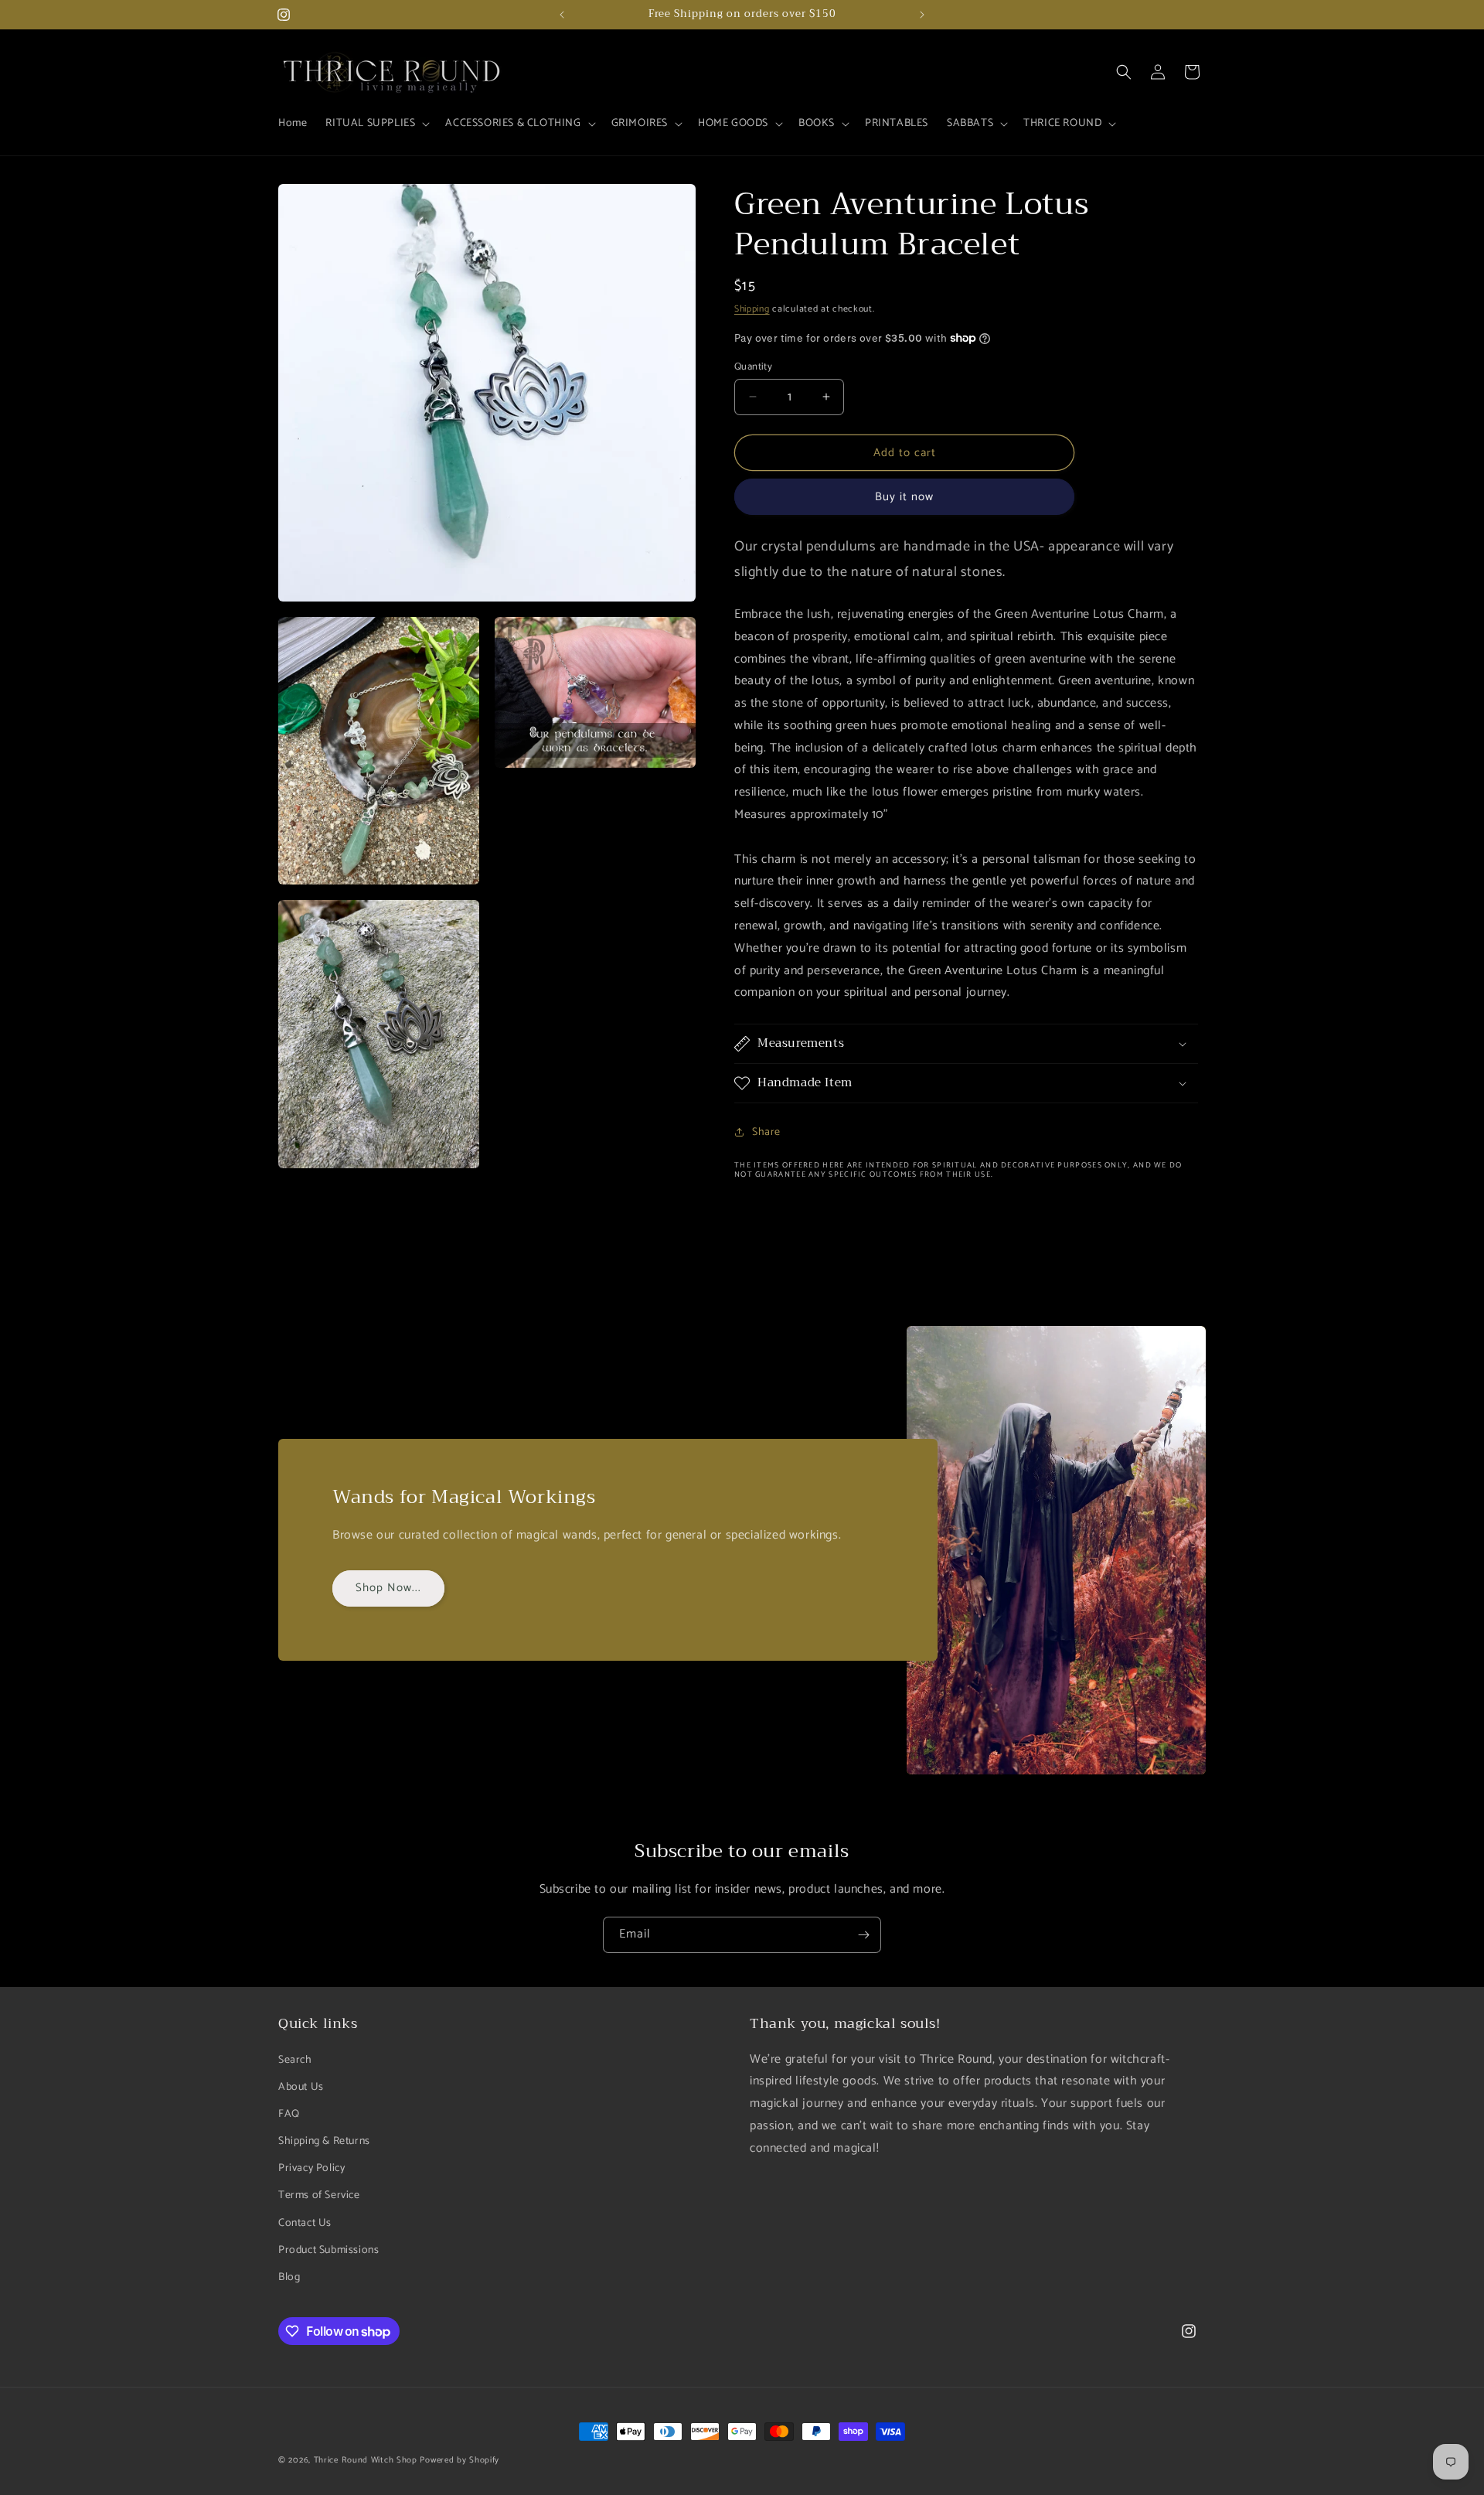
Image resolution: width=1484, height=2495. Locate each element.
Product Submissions (328, 2250)
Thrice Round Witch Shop (366, 2460)
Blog (289, 2277)
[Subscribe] (863, 1935)
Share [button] (766, 1132)
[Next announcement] (922, 15)
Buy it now (904, 497)
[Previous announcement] (562, 15)
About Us (301, 2087)
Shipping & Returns (324, 2141)
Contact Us (305, 2222)
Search (295, 2059)
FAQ (289, 2114)
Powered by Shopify (459, 2460)
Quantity (753, 366)
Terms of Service (319, 2195)
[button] (376, 124)
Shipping (752, 309)
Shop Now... (388, 1588)
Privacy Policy (311, 2168)
